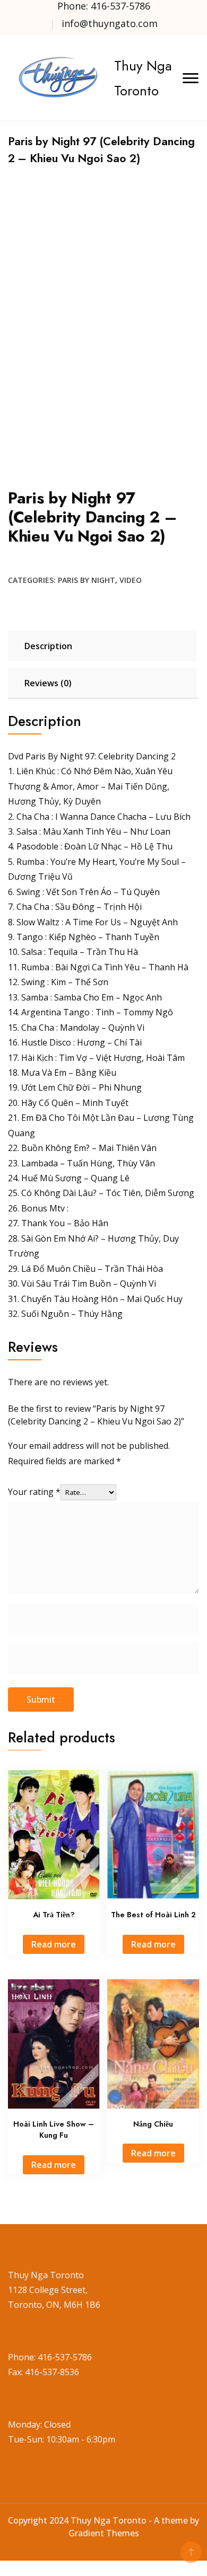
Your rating (34, 1492)
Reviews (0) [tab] (48, 683)
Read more (54, 1944)
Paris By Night (87, 580)
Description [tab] (48, 646)
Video (131, 580)
